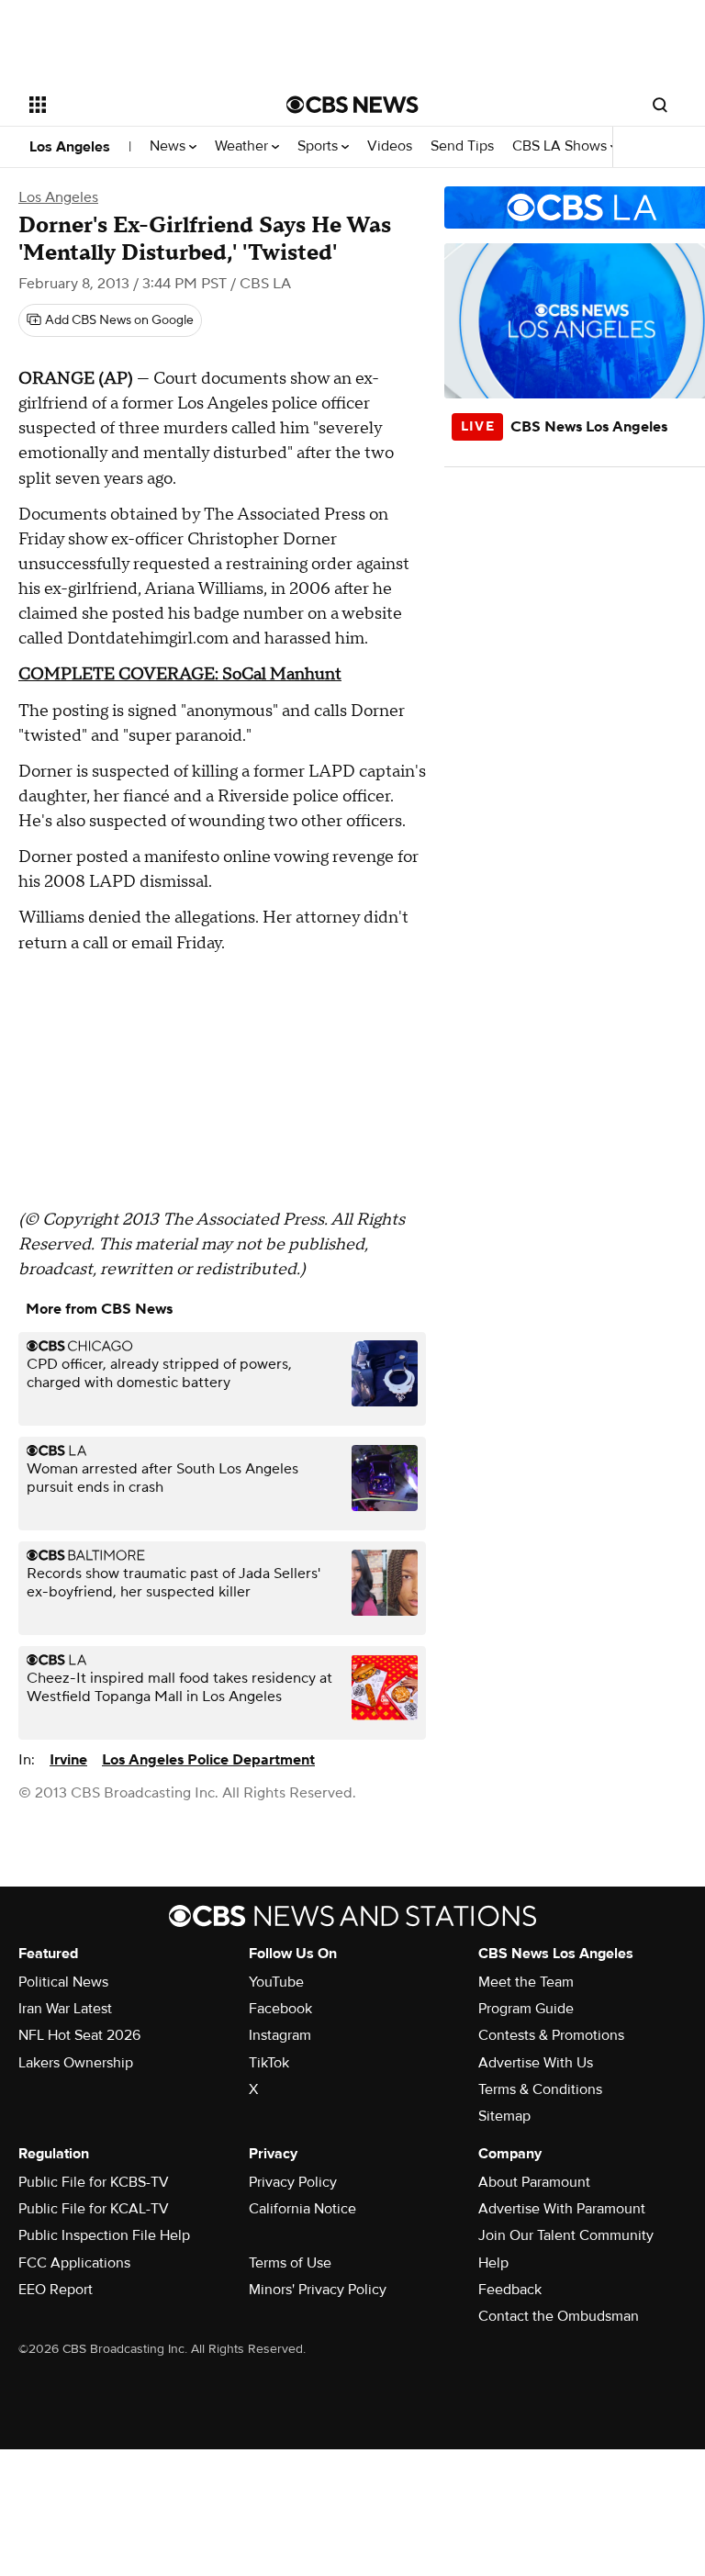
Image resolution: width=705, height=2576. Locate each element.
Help (493, 2263)
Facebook (280, 2009)
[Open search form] (660, 105)
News (169, 146)
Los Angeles (70, 147)
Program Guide (526, 2009)
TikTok (269, 2063)
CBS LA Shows (561, 146)
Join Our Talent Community (566, 2235)
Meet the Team (526, 1982)
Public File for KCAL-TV (94, 2209)
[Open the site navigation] (137, 105)
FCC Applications (74, 2263)
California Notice (302, 2209)
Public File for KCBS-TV (94, 2182)
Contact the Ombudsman (559, 2316)
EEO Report (56, 2290)
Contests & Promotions (551, 2035)
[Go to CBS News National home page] (352, 105)
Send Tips (462, 146)
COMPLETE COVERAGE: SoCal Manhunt (180, 674)
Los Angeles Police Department (208, 1760)
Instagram (280, 2035)
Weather (243, 146)
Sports (319, 146)
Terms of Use (290, 2263)
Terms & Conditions (540, 2089)
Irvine (68, 1760)
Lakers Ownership (76, 2063)
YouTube (276, 1982)
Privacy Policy (293, 2182)
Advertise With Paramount (562, 2209)
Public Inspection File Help (104, 2235)
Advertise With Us (536, 2063)
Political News (63, 1982)
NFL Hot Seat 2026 (79, 2035)
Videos (390, 146)
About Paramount (534, 2182)
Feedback (510, 2290)
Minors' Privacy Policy (318, 2290)
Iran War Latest (65, 2009)
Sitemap (504, 2116)
